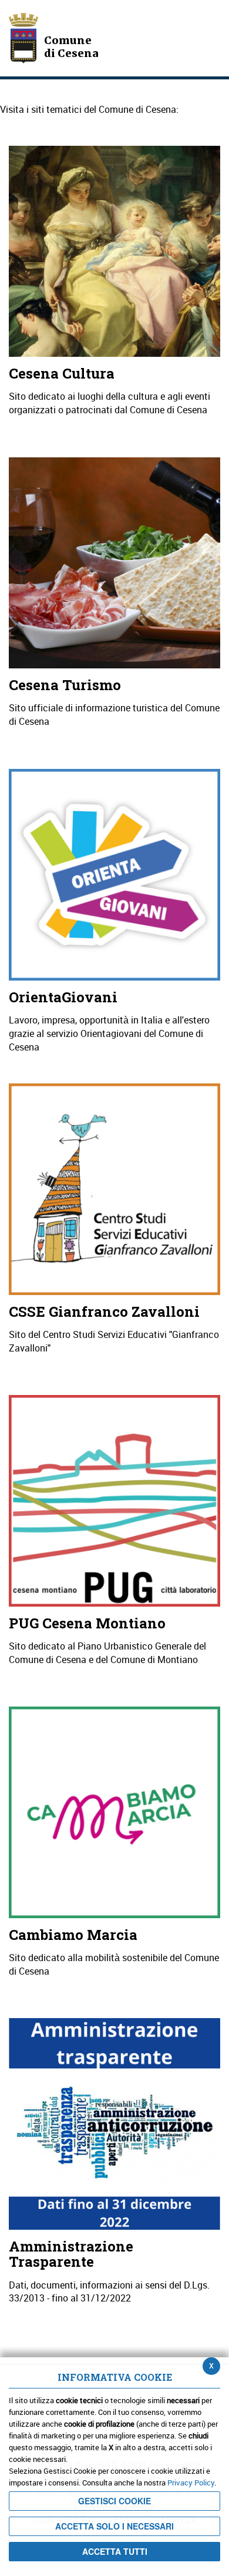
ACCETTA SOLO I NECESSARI (114, 2526)
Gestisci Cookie (114, 2501)
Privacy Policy (191, 2483)
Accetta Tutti (115, 2551)
